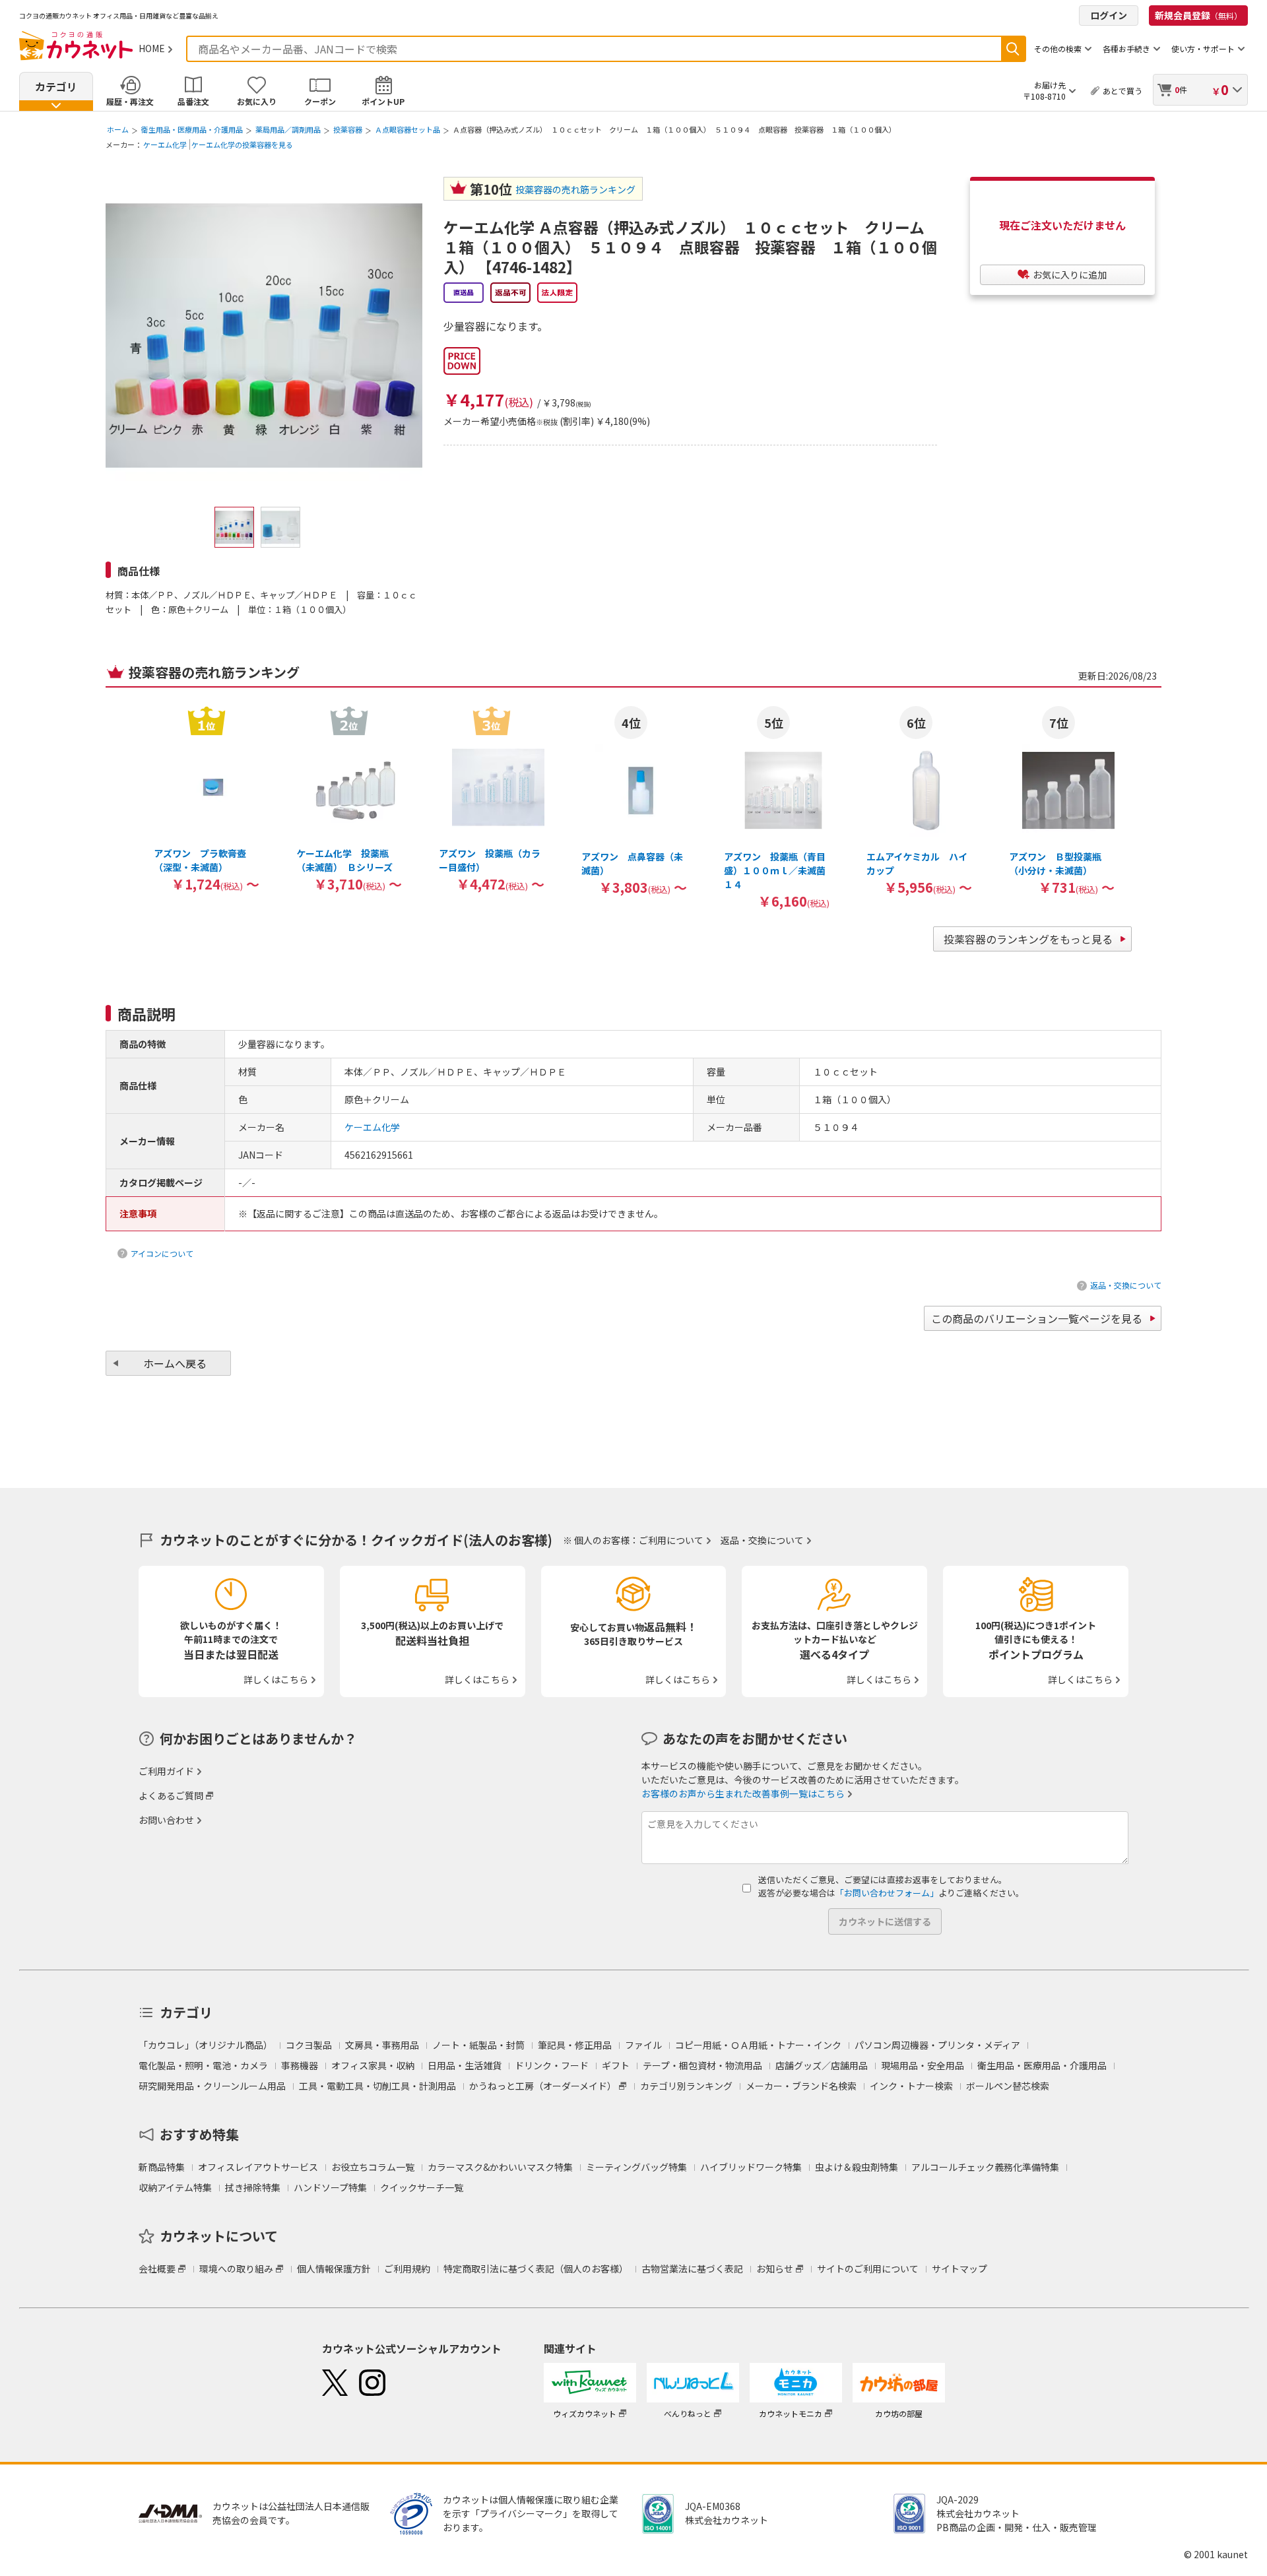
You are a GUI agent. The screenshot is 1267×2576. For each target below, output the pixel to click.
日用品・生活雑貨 (465, 2065)
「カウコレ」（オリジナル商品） (206, 2045)
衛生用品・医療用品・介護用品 (192, 129)
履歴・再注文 (130, 101)
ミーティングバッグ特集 (636, 2167)
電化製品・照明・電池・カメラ (203, 2065)
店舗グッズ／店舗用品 (822, 2065)
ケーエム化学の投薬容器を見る (242, 145)
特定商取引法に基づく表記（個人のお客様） (536, 2269)
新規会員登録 (1198, 15)
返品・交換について (1126, 1285)
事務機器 (300, 2065)
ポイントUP (383, 101)
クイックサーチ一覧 (422, 2187)
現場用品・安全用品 (923, 2065)
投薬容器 (348, 129)
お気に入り (257, 101)
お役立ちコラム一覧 (373, 2167)
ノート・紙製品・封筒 (478, 2045)
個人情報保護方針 (334, 2269)
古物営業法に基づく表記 (692, 2269)
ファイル (643, 2045)
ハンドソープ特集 (330, 2187)
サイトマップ (959, 2269)
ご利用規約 (407, 2269)
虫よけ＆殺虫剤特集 (857, 2167)
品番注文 (193, 101)
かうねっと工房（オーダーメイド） (543, 2086)
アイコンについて (162, 1253)
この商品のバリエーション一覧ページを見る (1037, 1318)
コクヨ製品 (309, 2045)
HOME (152, 48)
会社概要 (157, 2269)
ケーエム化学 (165, 145)
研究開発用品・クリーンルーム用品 (212, 2086)
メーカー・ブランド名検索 (801, 2086)
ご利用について (671, 1540)
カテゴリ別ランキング (686, 2086)
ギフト (616, 2065)
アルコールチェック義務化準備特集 (985, 2167)
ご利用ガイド (166, 1771)
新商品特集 (162, 2167)
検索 (1013, 49)
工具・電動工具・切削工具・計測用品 (377, 2086)
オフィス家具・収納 (373, 2065)
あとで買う (1122, 91)
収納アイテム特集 (175, 2187)
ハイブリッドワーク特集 (751, 2167)
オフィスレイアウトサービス (258, 2167)
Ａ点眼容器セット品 (407, 129)
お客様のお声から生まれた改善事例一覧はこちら (743, 1793)
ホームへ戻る (175, 1363)
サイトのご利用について (868, 2269)
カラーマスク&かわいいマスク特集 (500, 2167)
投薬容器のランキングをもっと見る (1028, 939)
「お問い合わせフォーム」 (887, 1893)
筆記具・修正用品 (575, 2045)
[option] (207, 798)
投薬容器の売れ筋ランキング (575, 189)
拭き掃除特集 (253, 2187)
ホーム (118, 129)
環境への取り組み (236, 2269)
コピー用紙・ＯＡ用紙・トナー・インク (758, 2045)
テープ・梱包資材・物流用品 (702, 2065)
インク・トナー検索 (911, 2086)
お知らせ (775, 2269)
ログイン (1109, 15)
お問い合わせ (166, 1820)
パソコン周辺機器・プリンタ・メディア (937, 2045)
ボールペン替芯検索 (1008, 2086)
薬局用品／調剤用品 (288, 129)
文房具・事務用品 (382, 2045)
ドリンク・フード (552, 2065)
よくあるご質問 (171, 1795)
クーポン (320, 101)
